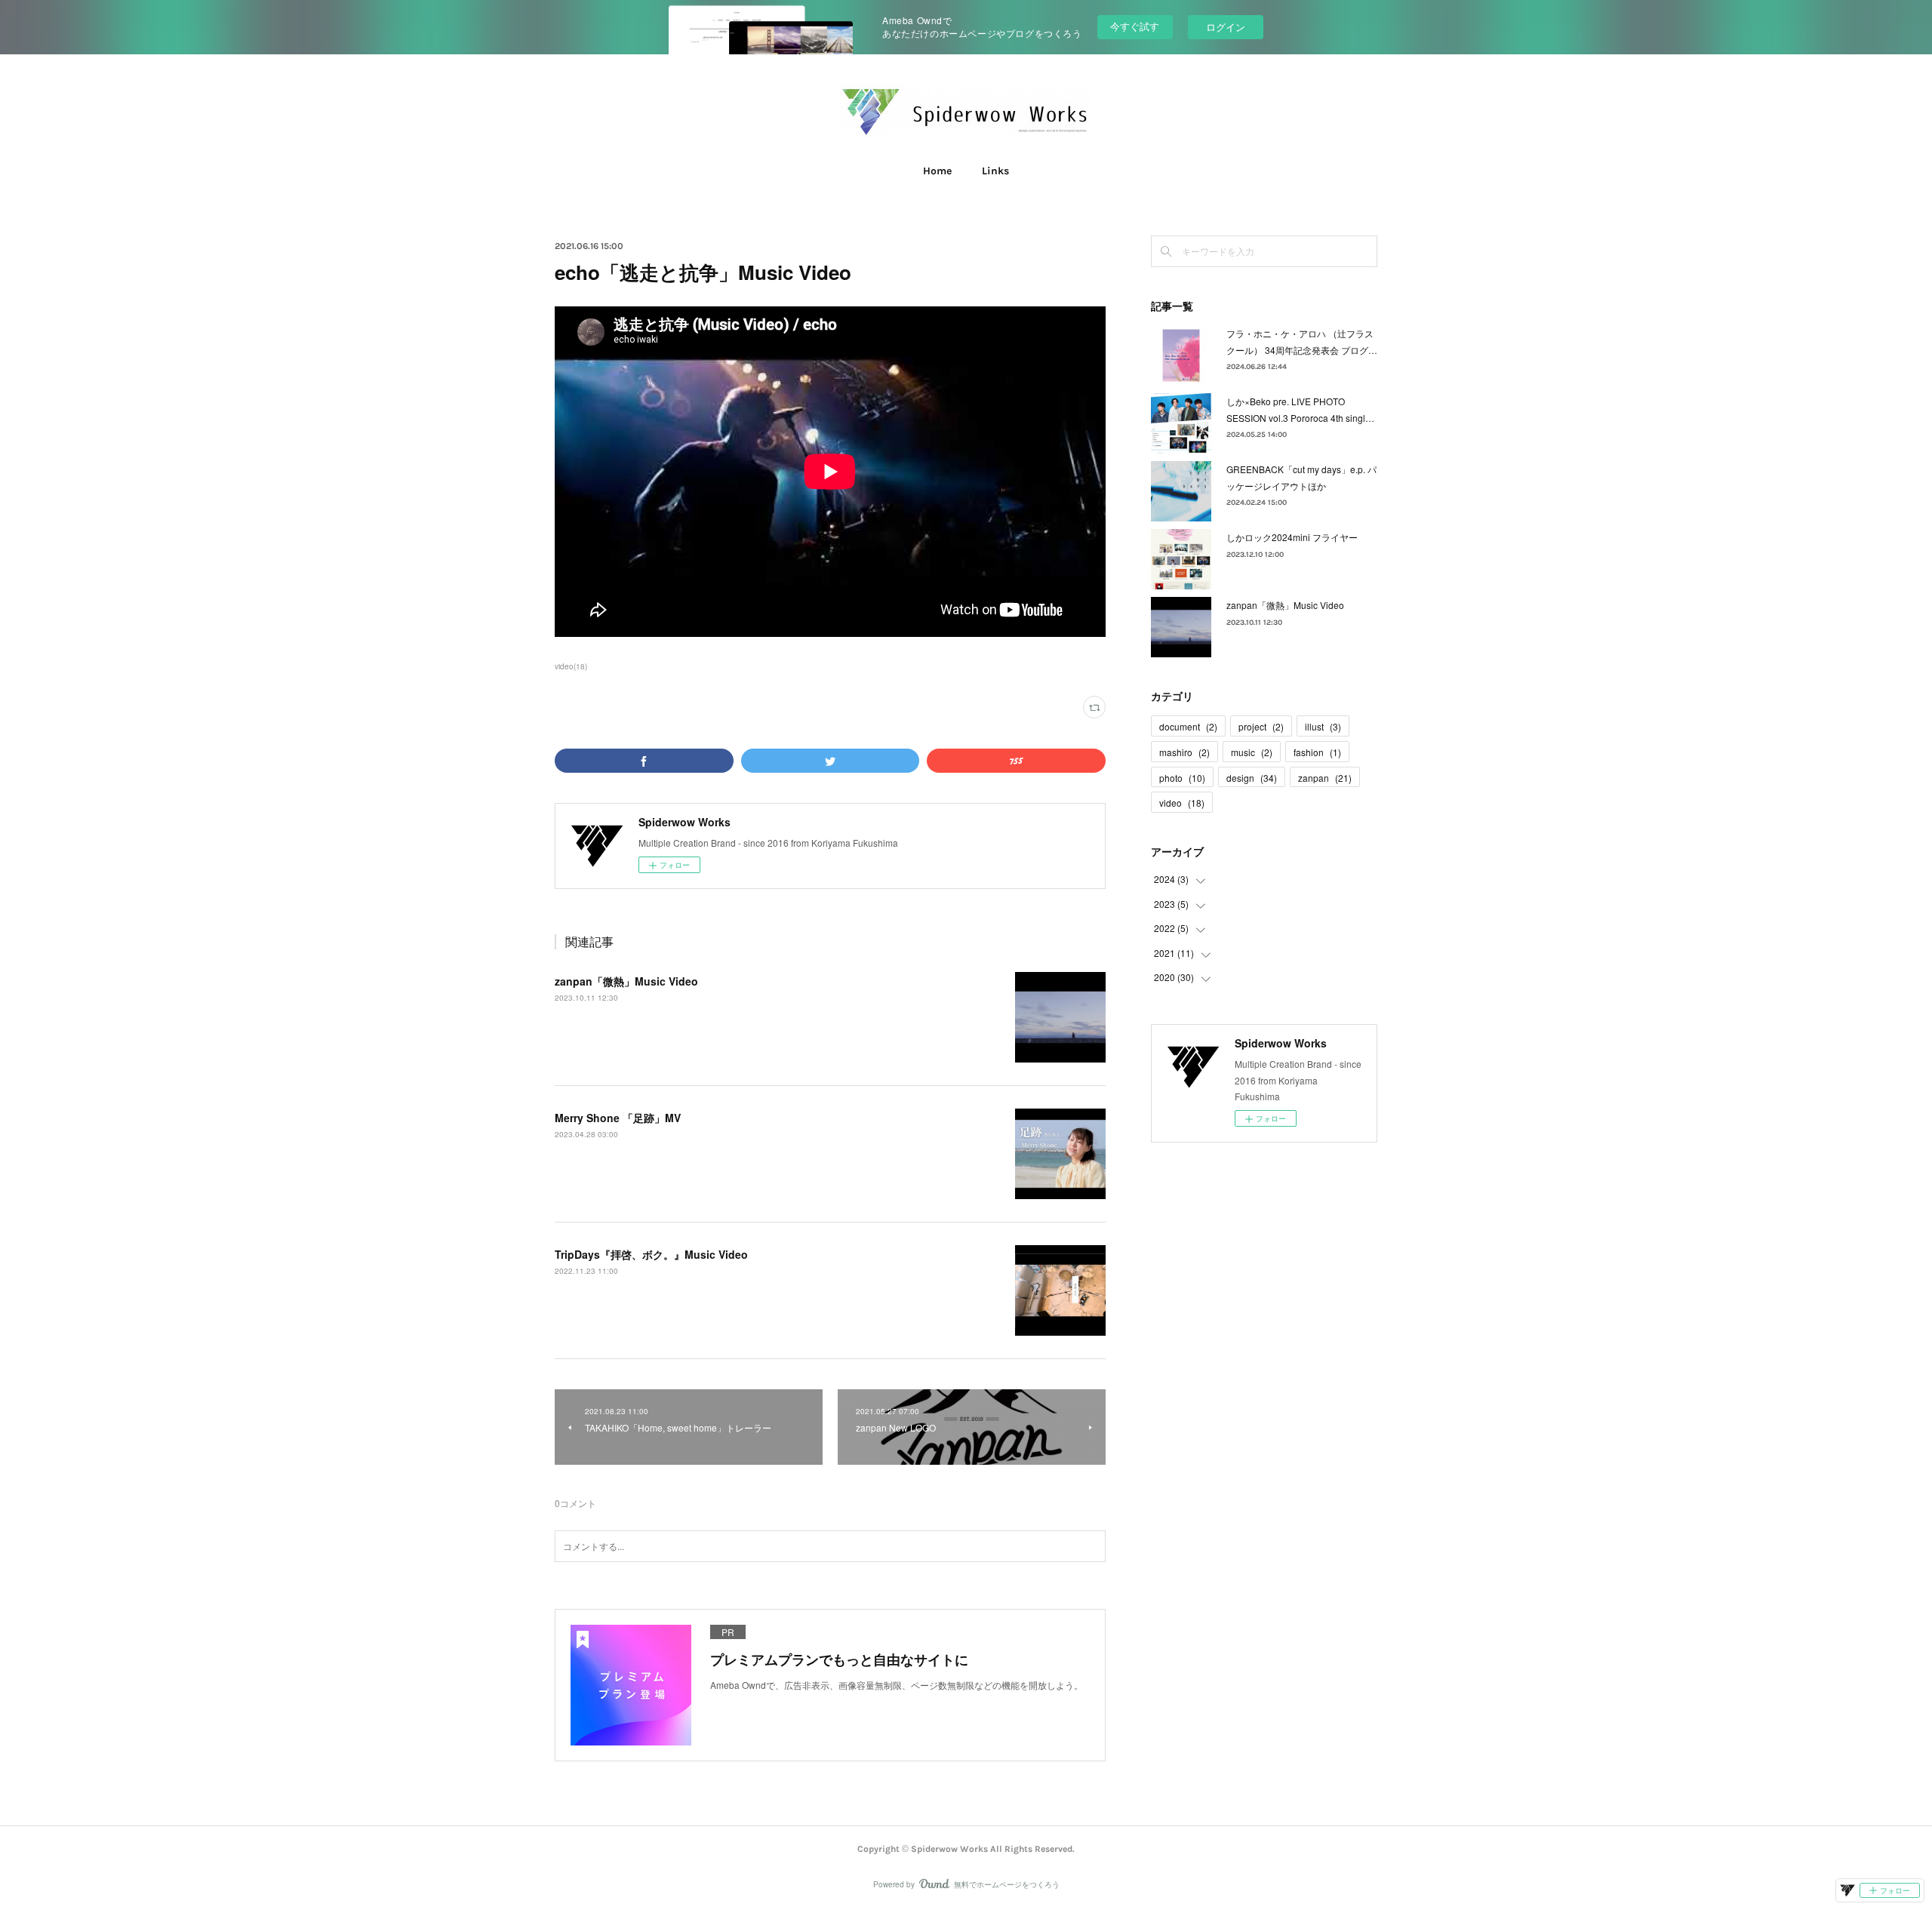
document (1188, 726)
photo (1182, 778)
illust (1323, 726)
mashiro (1184, 752)
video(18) (571, 666)
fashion (1317, 752)
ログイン (1226, 27)
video (1182, 803)
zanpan (1325, 778)
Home (937, 171)
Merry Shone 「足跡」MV (618, 1118)
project (1261, 726)
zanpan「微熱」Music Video (626, 981)
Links (995, 171)
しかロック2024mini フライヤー (1292, 537)
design (1252, 778)
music (1252, 752)
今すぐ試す (1135, 26)
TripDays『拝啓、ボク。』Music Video (651, 1254)
